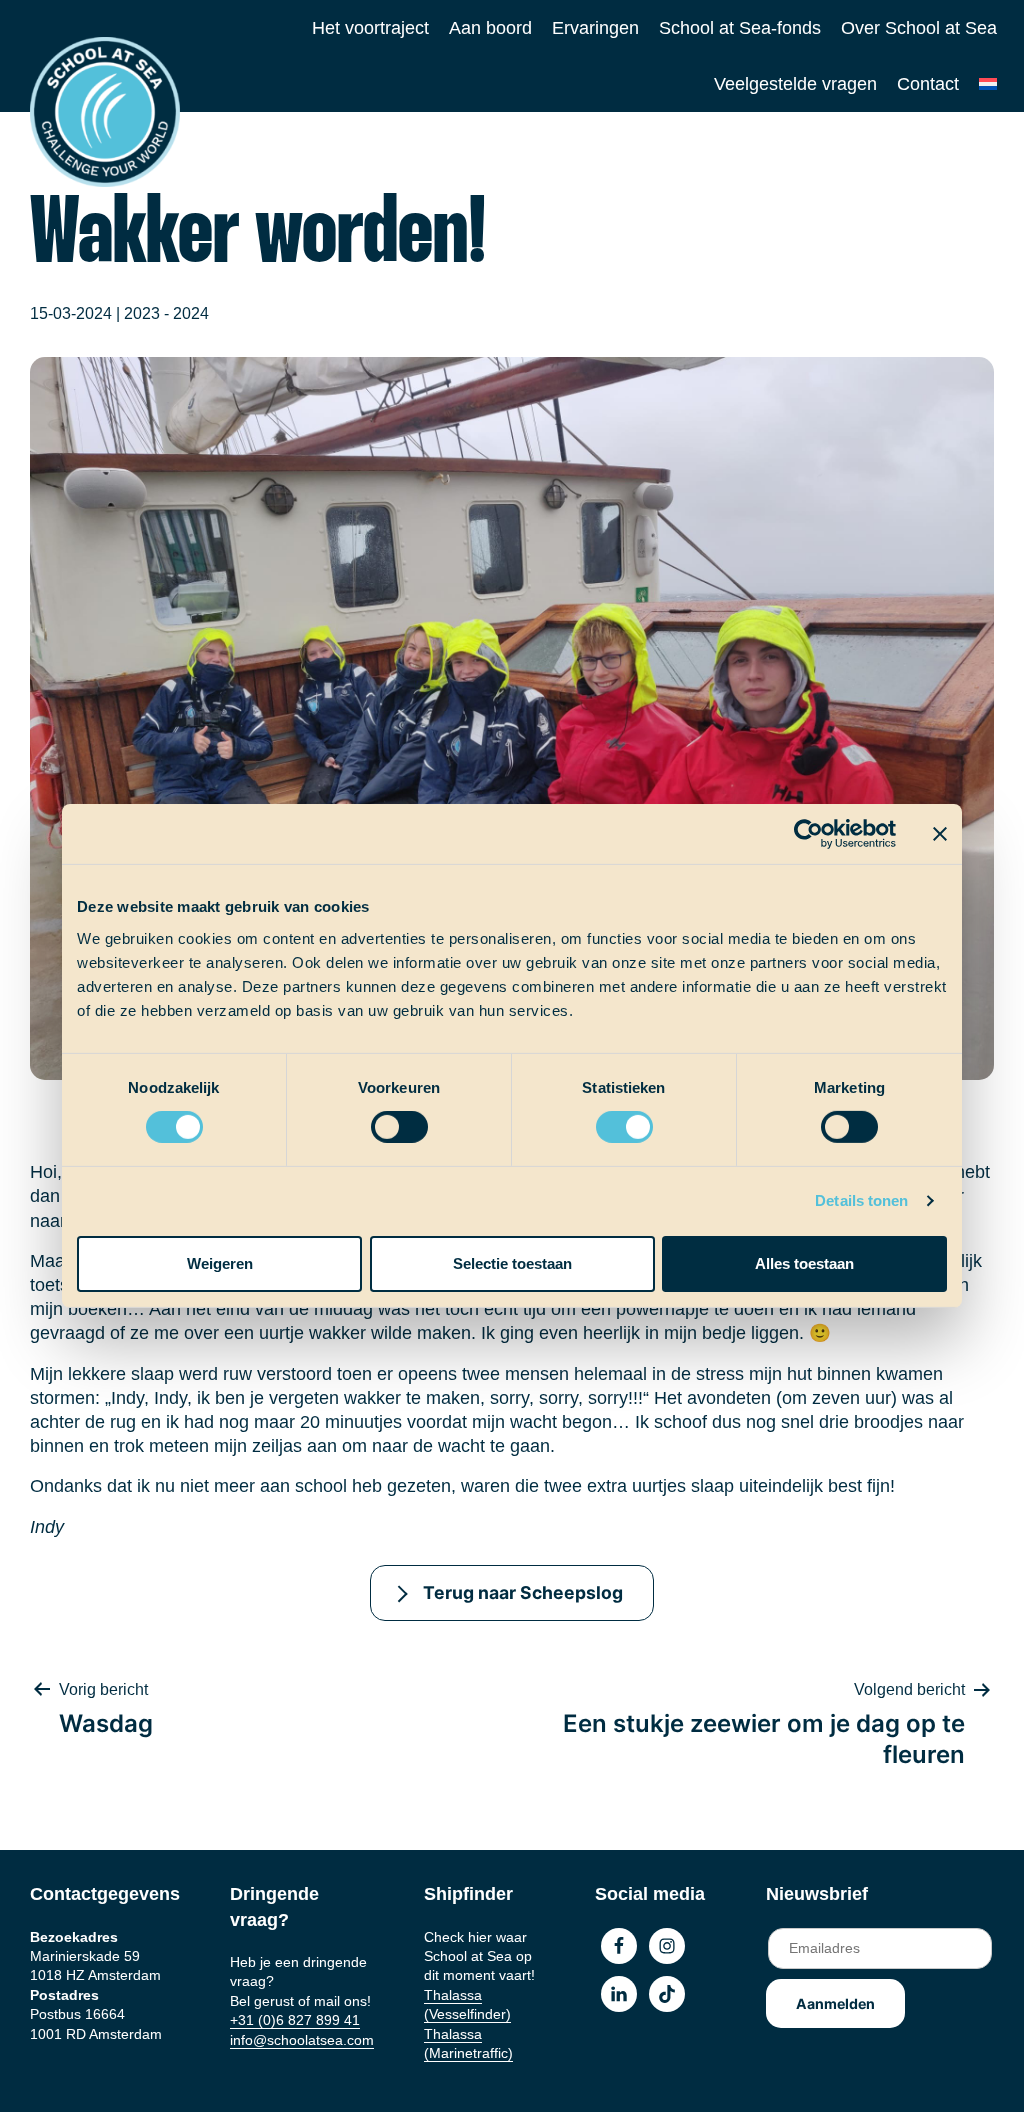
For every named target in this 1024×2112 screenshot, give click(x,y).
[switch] (380, 1120)
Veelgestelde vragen (795, 84)
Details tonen (861, 1200)
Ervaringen (595, 28)
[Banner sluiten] (940, 834)
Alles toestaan (804, 1263)
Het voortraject (370, 28)
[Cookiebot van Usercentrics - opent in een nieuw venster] (808, 834)
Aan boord (490, 28)
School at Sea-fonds (740, 28)
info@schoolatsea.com (302, 2040)
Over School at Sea (919, 28)
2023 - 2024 (166, 313)
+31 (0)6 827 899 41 (295, 2020)
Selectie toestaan (512, 1263)
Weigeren (220, 1263)
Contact (928, 84)
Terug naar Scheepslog (523, 1592)
